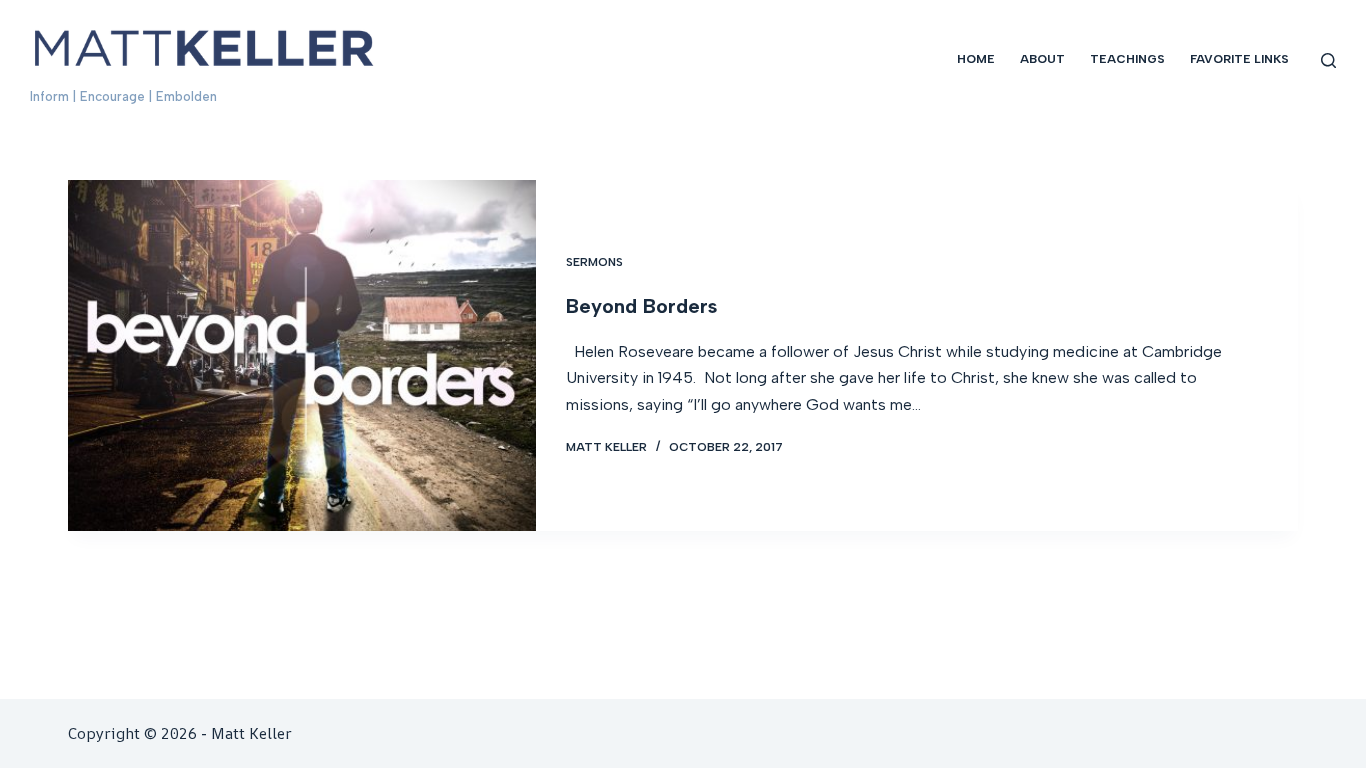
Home (976, 59)
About (1042, 59)
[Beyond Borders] (302, 355)
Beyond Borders (641, 306)
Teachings (1127, 59)
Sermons (594, 262)
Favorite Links (1239, 59)
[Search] (1328, 60)
